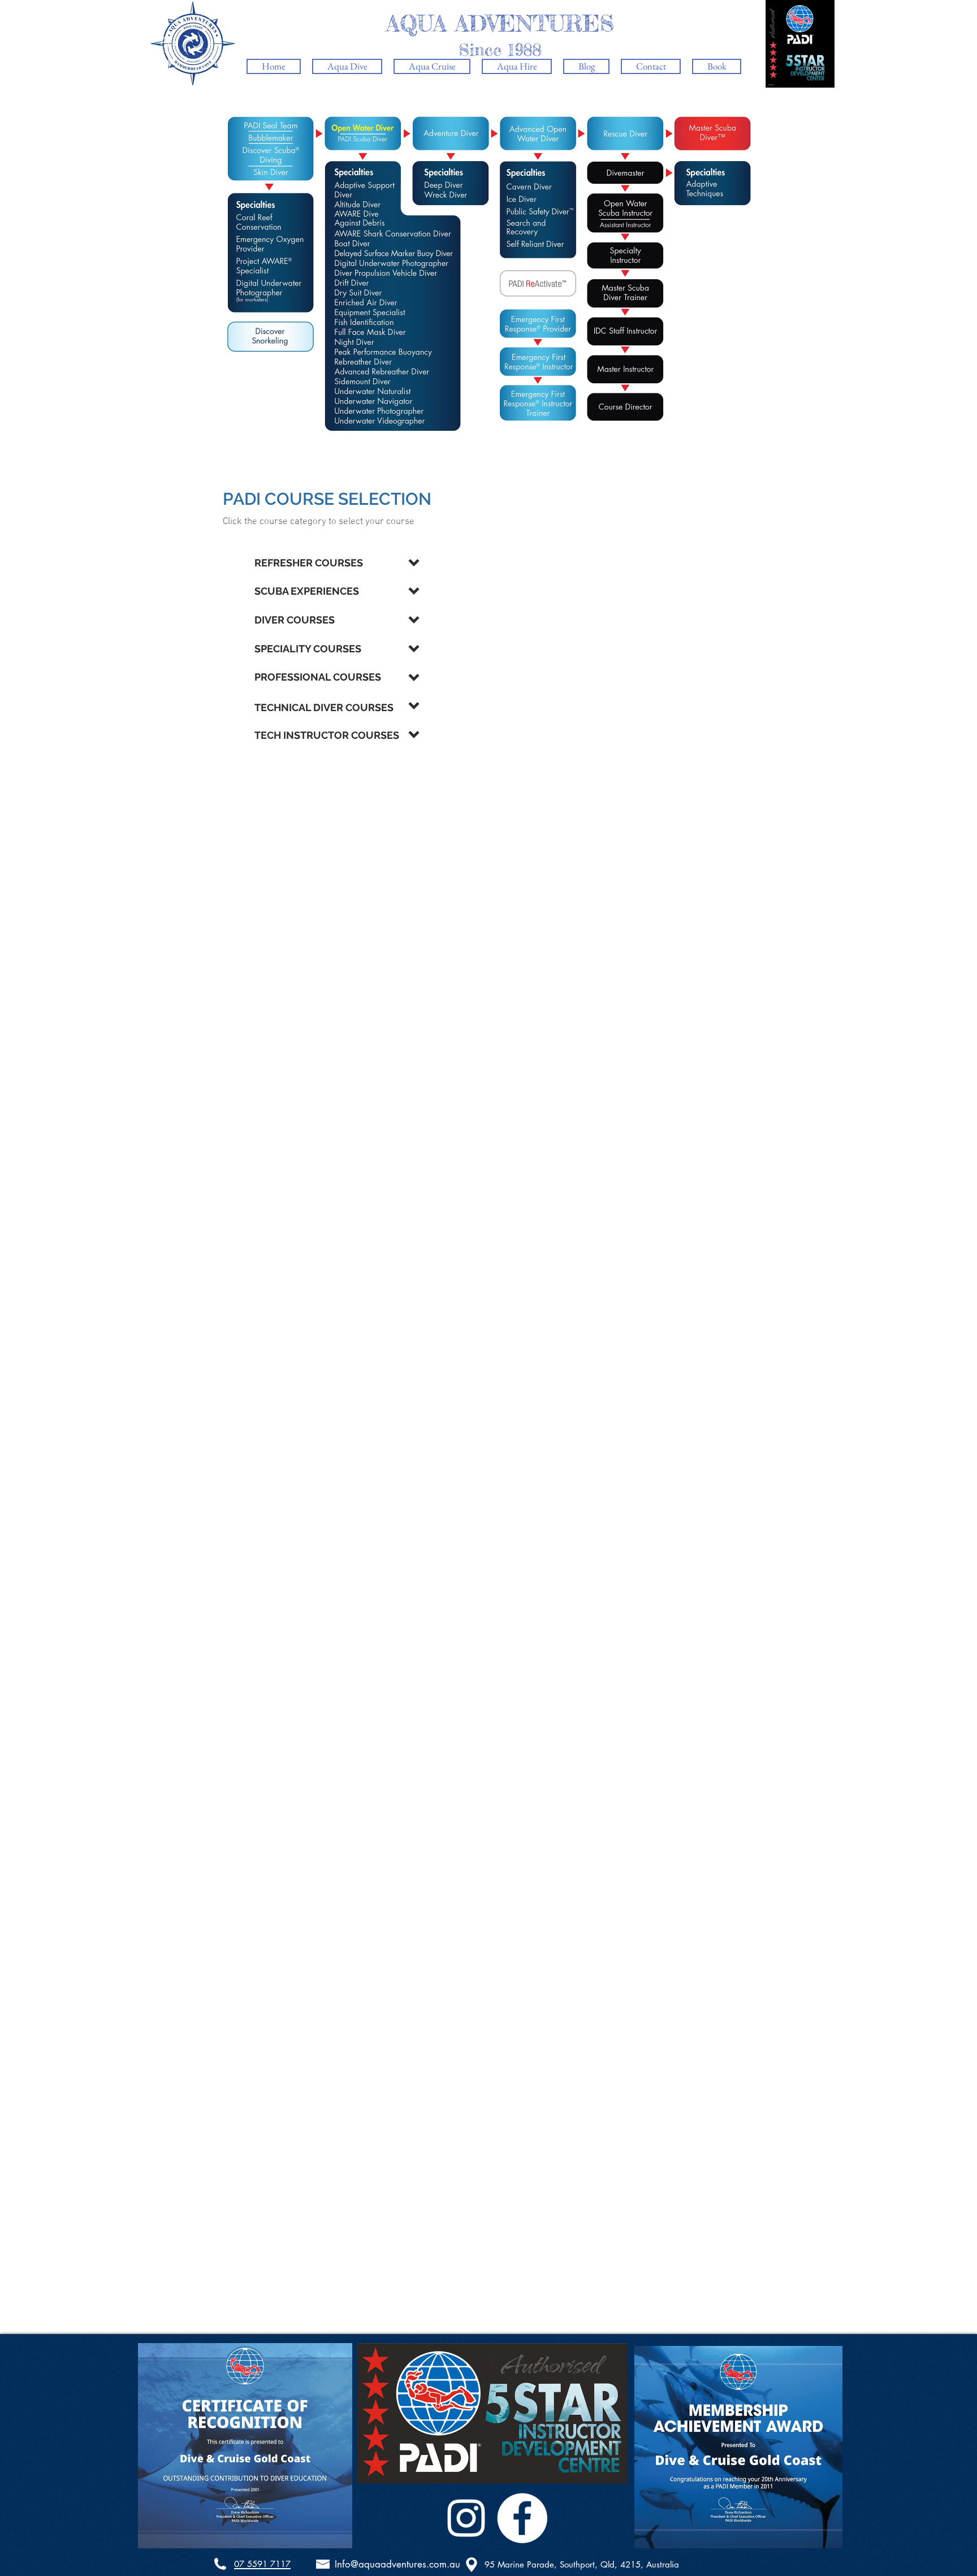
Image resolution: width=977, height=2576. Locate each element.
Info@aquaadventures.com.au (397, 2564)
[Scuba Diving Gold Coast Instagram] (466, 2518)
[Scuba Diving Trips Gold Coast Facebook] (522, 2518)
